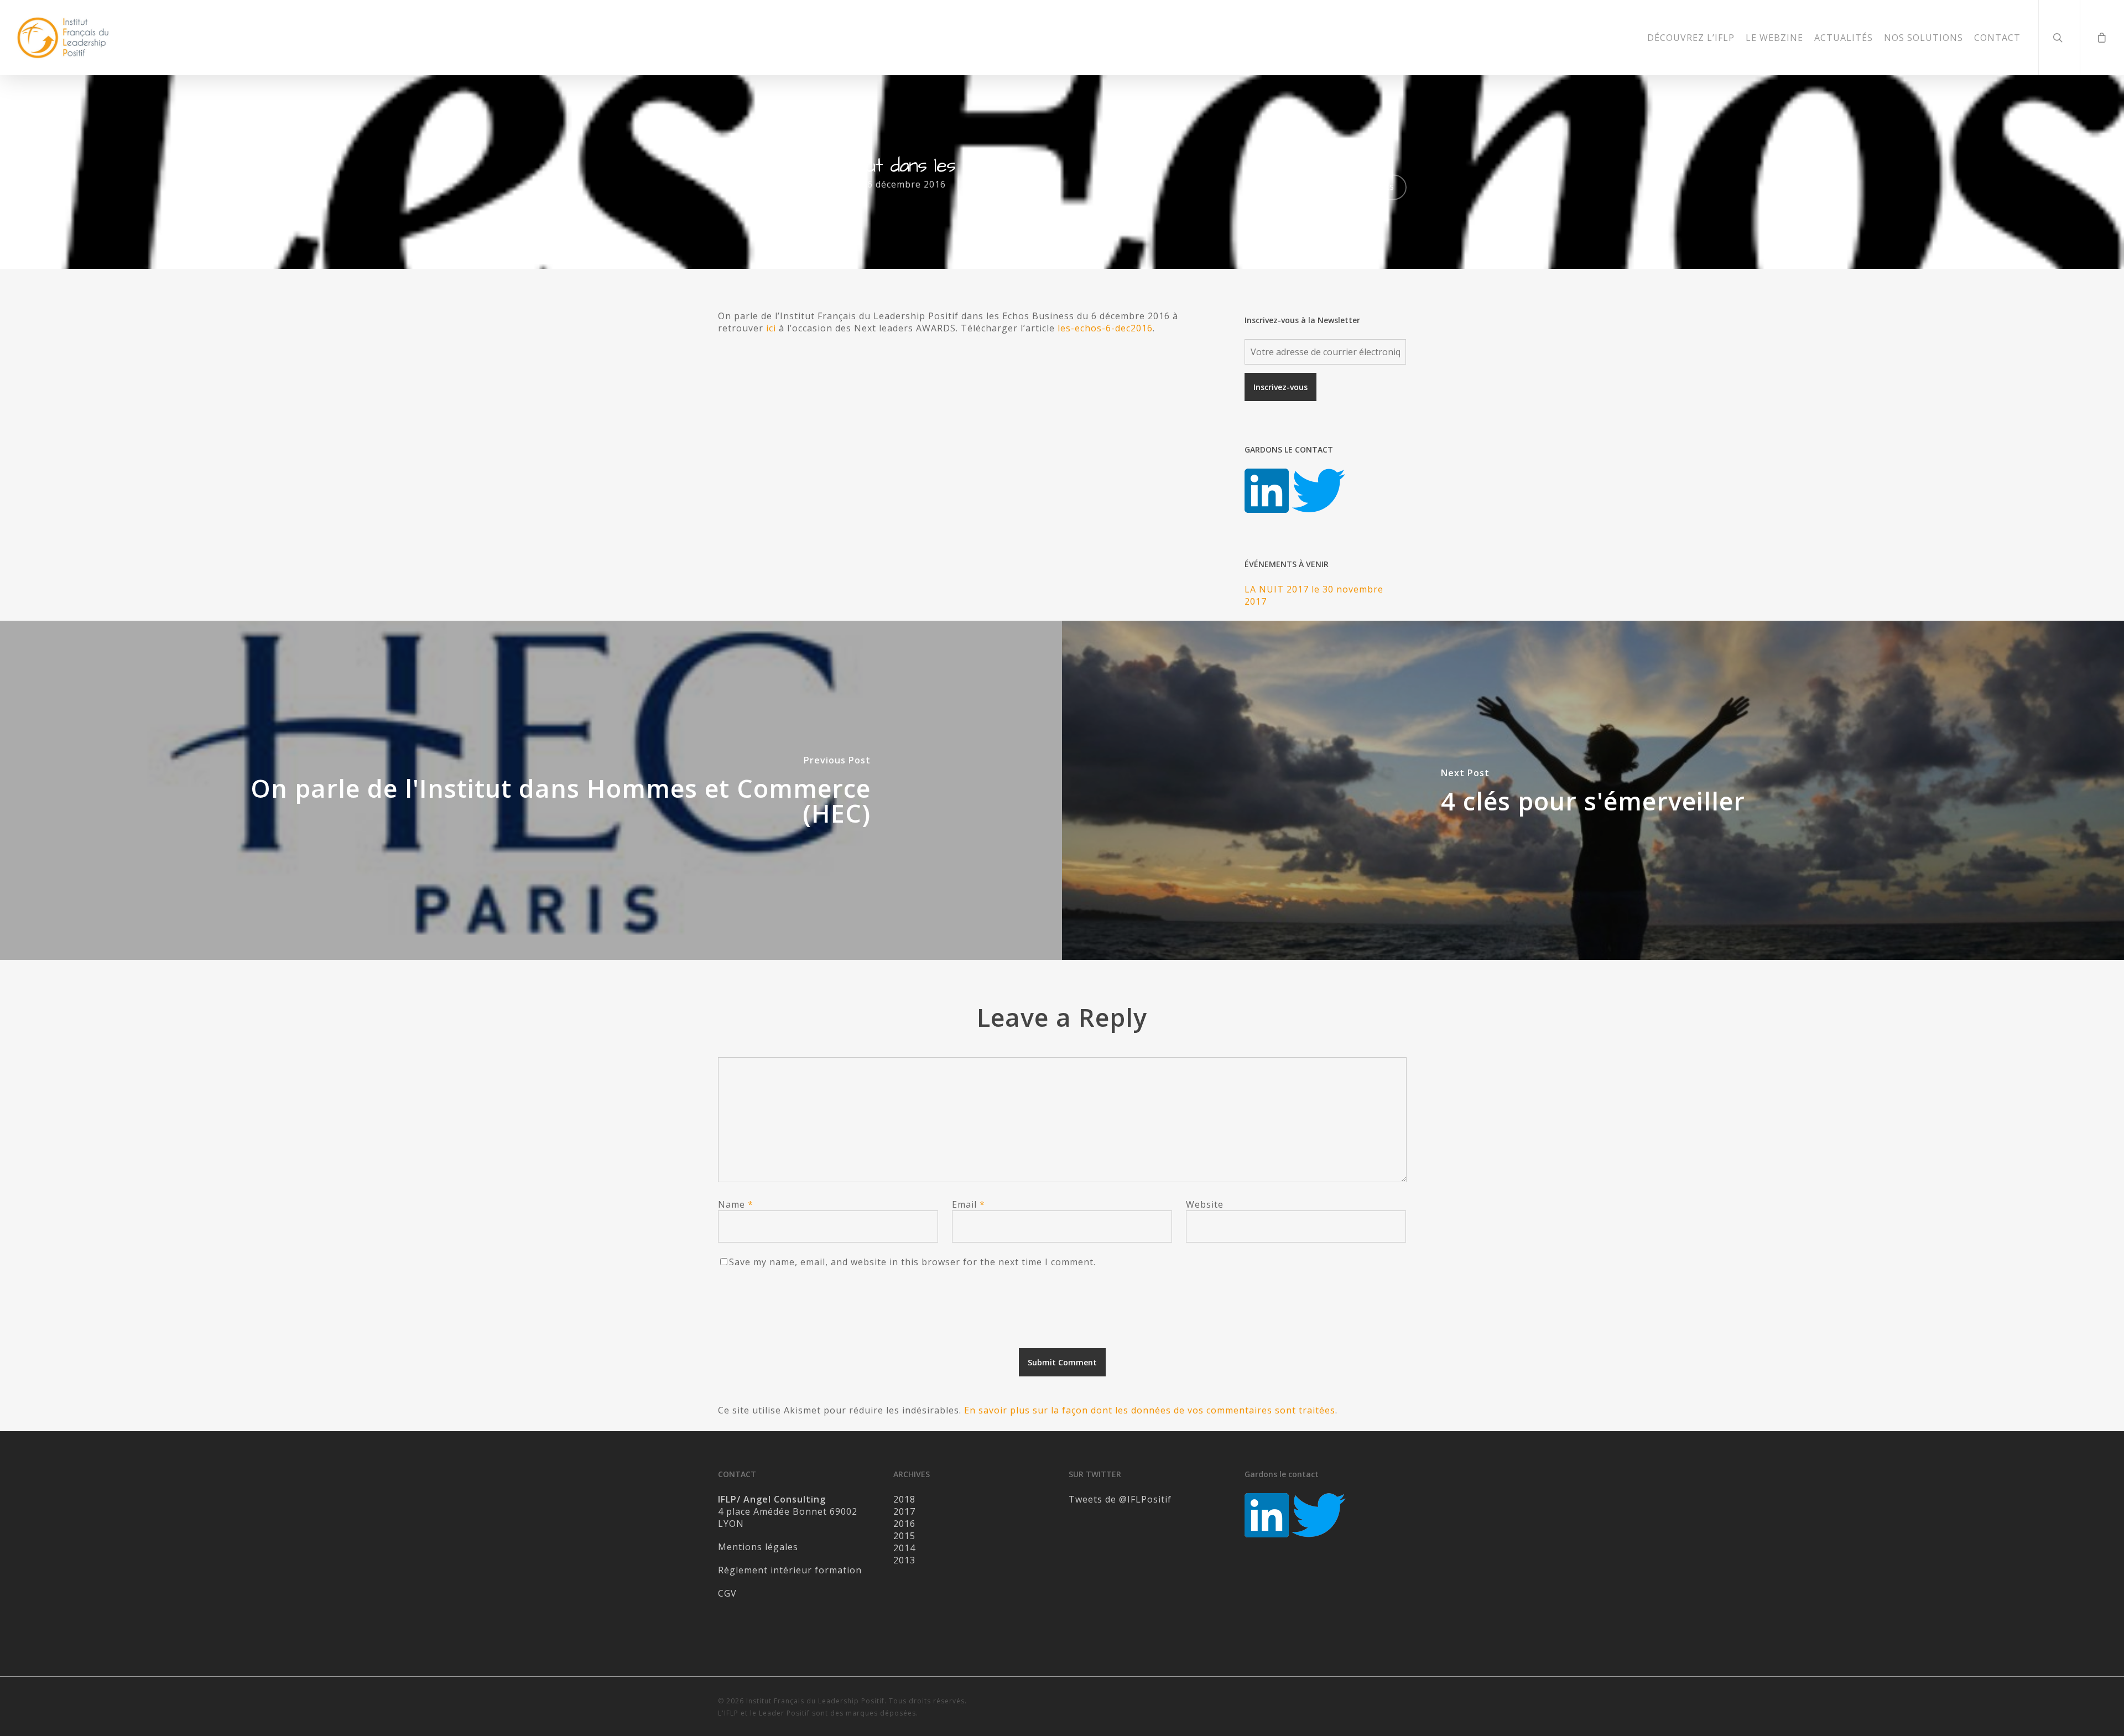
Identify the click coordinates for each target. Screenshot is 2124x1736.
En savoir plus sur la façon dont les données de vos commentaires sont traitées (1150, 1410)
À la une (987, 184)
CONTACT (1997, 38)
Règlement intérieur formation (790, 1570)
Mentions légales (758, 1547)
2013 (904, 1560)
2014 (904, 1548)
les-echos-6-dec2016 (1105, 328)
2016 (904, 1524)
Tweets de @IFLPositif (1120, 1499)
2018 (904, 1499)
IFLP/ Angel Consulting (791, 184)
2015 (904, 1536)
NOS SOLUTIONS (1923, 38)
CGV (727, 1593)
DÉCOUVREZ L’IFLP (1691, 38)
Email (969, 1204)
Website (1205, 1204)
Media (1026, 184)
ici (771, 328)
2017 (904, 1511)
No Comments (1360, 186)
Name (736, 1204)
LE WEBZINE (1774, 38)
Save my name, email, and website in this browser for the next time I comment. (912, 1262)
